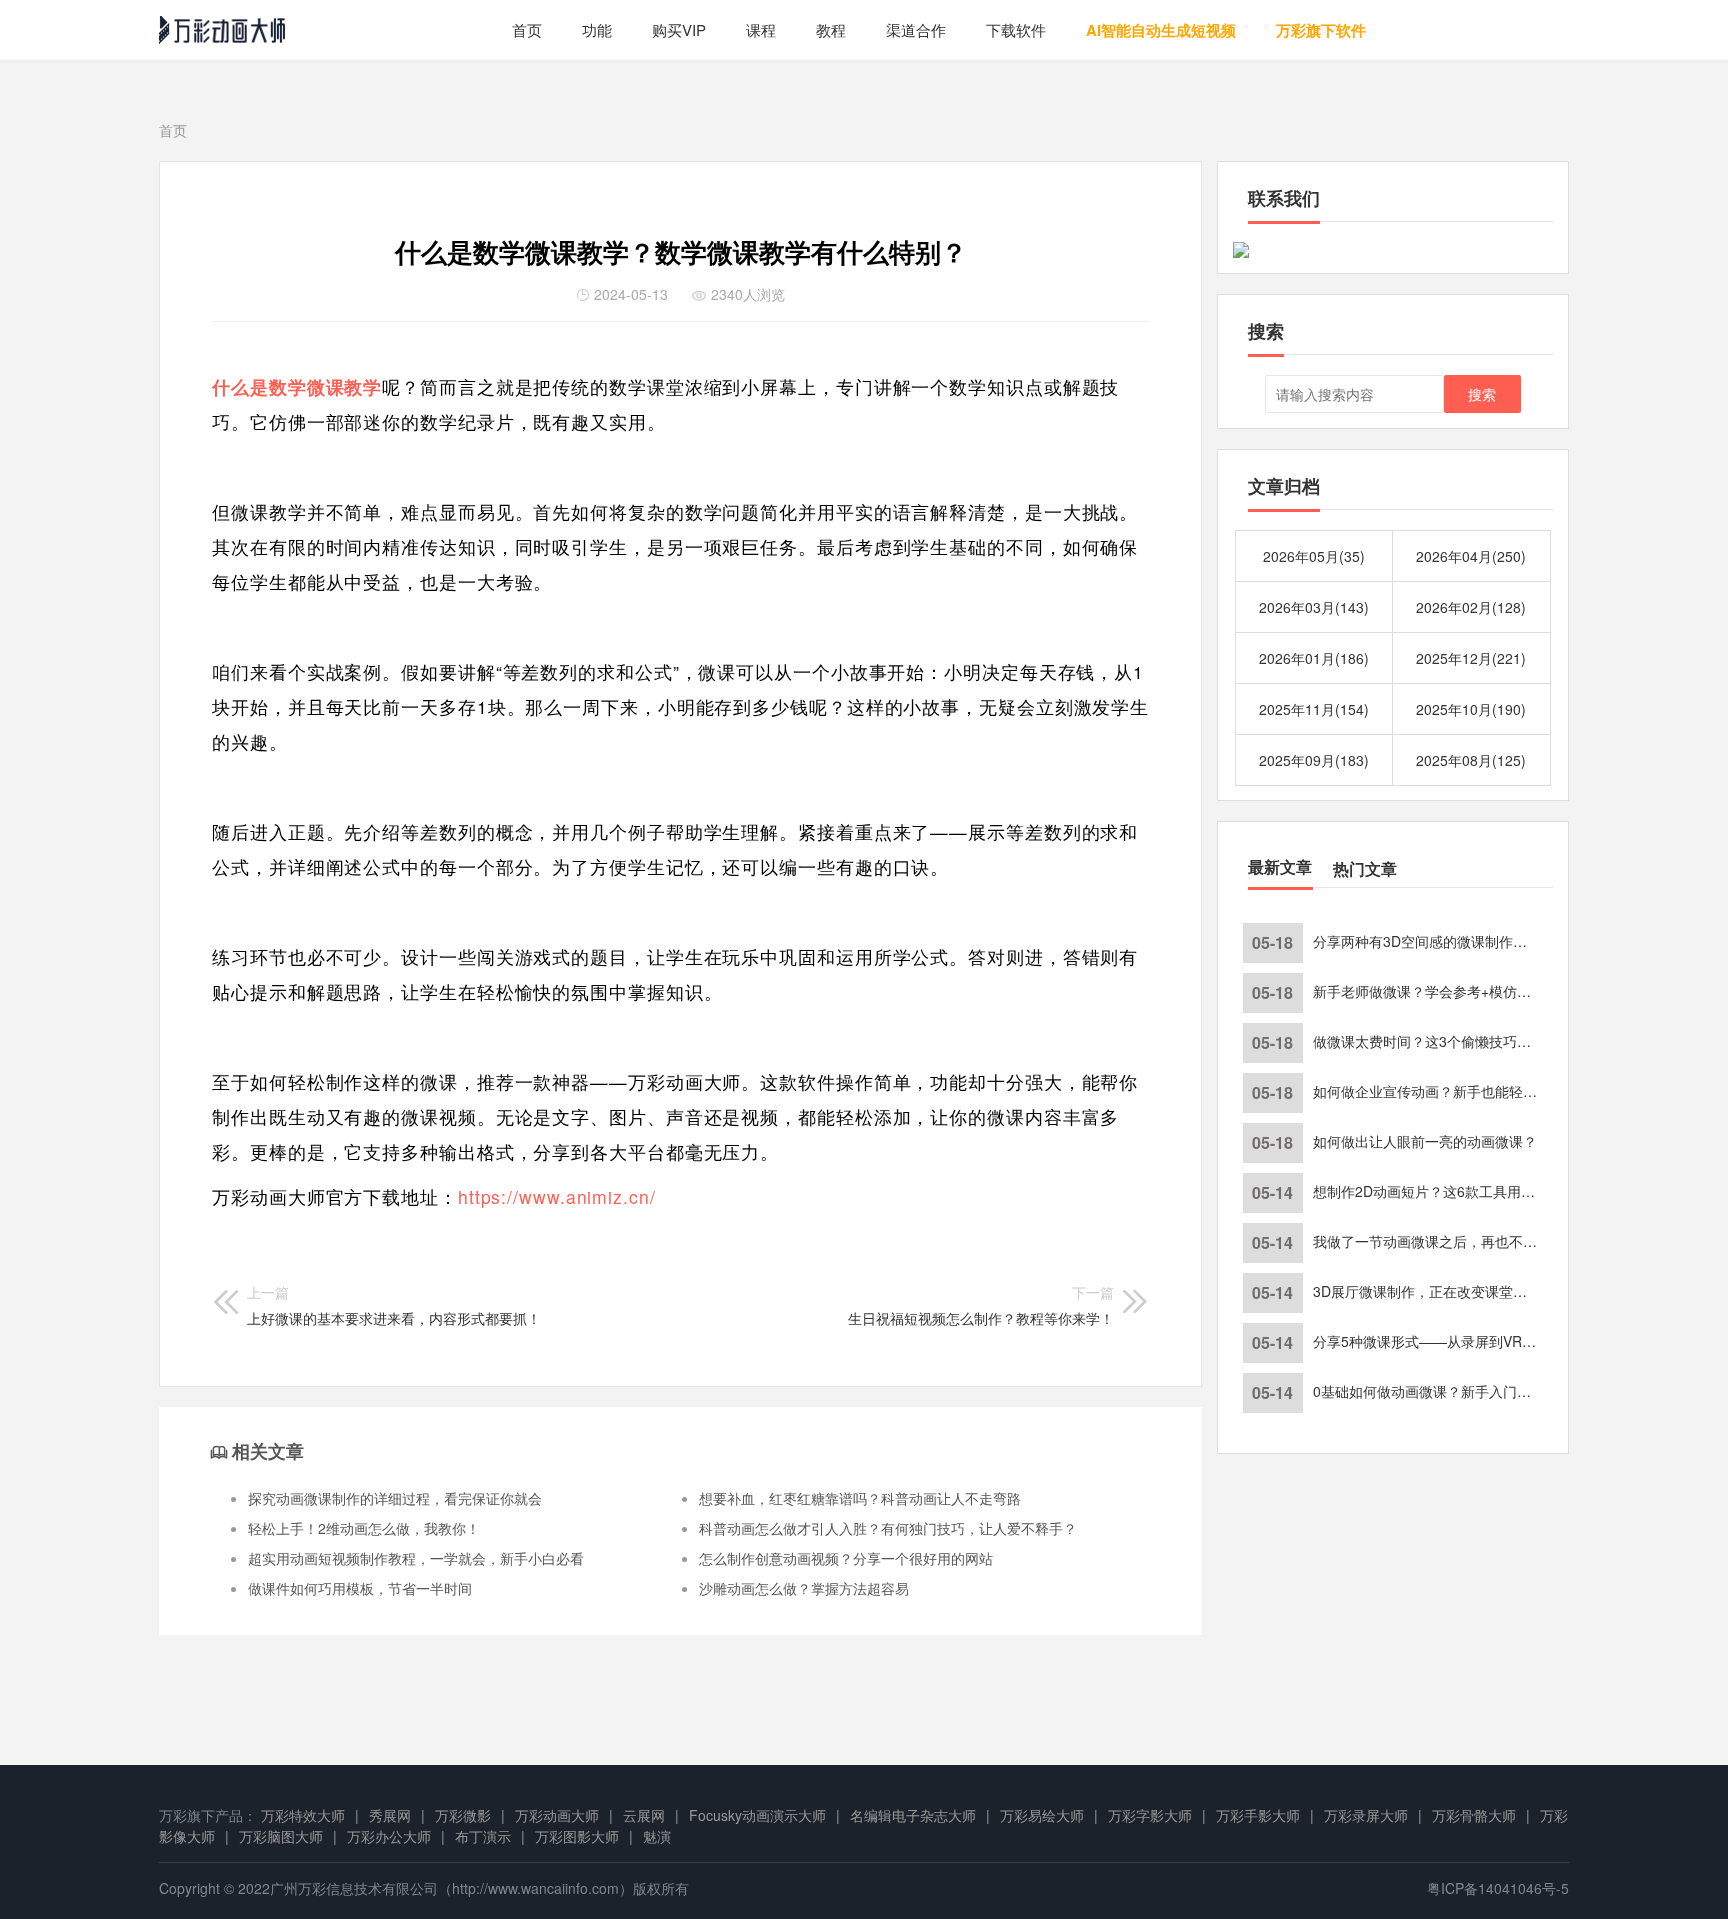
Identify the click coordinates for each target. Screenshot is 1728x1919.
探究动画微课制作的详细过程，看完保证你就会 (395, 1498)
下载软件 (1016, 29)
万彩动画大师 (557, 1815)
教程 (831, 29)
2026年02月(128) (1471, 607)
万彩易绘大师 (1042, 1815)
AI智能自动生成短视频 (1161, 30)
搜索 (1482, 394)
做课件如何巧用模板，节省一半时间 (360, 1588)
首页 (527, 29)
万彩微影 (463, 1815)
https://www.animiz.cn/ (557, 1196)
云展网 (644, 1815)
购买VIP (679, 29)
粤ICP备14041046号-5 (1498, 1888)
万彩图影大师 (577, 1836)
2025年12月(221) (1471, 658)
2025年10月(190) (1471, 709)
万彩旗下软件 (1321, 30)
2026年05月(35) (1314, 556)
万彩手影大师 (1258, 1815)
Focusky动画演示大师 (757, 1815)
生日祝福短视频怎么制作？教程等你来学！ (981, 1305)
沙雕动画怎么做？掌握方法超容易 (804, 1588)
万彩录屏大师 (1366, 1815)
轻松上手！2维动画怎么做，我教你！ (364, 1528)
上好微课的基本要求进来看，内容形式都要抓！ (394, 1305)
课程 (761, 29)
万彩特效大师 (303, 1815)
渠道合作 (916, 29)
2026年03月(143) (1314, 607)
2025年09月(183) (1314, 760)
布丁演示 (483, 1836)
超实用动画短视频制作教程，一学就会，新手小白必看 (416, 1558)
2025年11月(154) (1314, 709)
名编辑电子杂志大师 (913, 1815)
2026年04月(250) (1471, 556)
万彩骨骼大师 (1474, 1815)
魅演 (657, 1836)
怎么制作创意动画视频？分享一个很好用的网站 (846, 1558)
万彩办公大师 (389, 1836)
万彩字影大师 (1150, 1815)
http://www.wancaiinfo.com (535, 1888)
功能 (597, 29)
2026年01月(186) (1314, 658)
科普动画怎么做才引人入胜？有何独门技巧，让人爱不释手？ (888, 1528)
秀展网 (390, 1815)
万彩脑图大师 (281, 1836)
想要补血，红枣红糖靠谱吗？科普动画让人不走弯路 (860, 1498)
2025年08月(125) (1471, 760)
